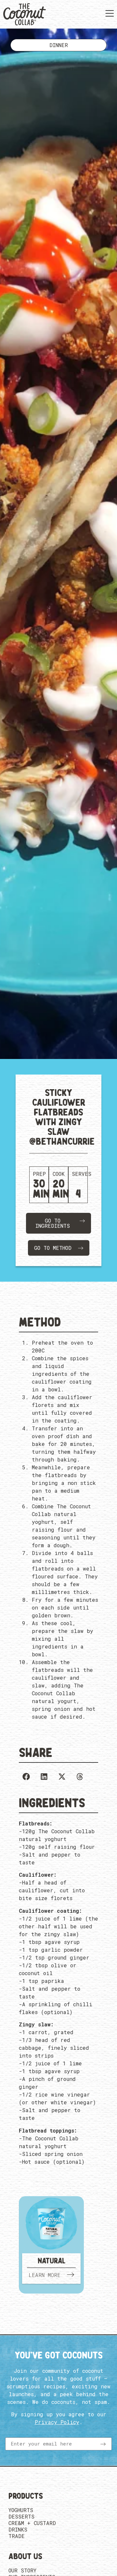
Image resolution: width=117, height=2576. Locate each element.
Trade (17, 2536)
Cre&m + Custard (32, 2523)
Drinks (18, 2530)
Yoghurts (21, 2510)
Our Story (22, 2570)
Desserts (21, 2517)
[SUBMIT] (103, 2444)
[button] (26, 1777)
